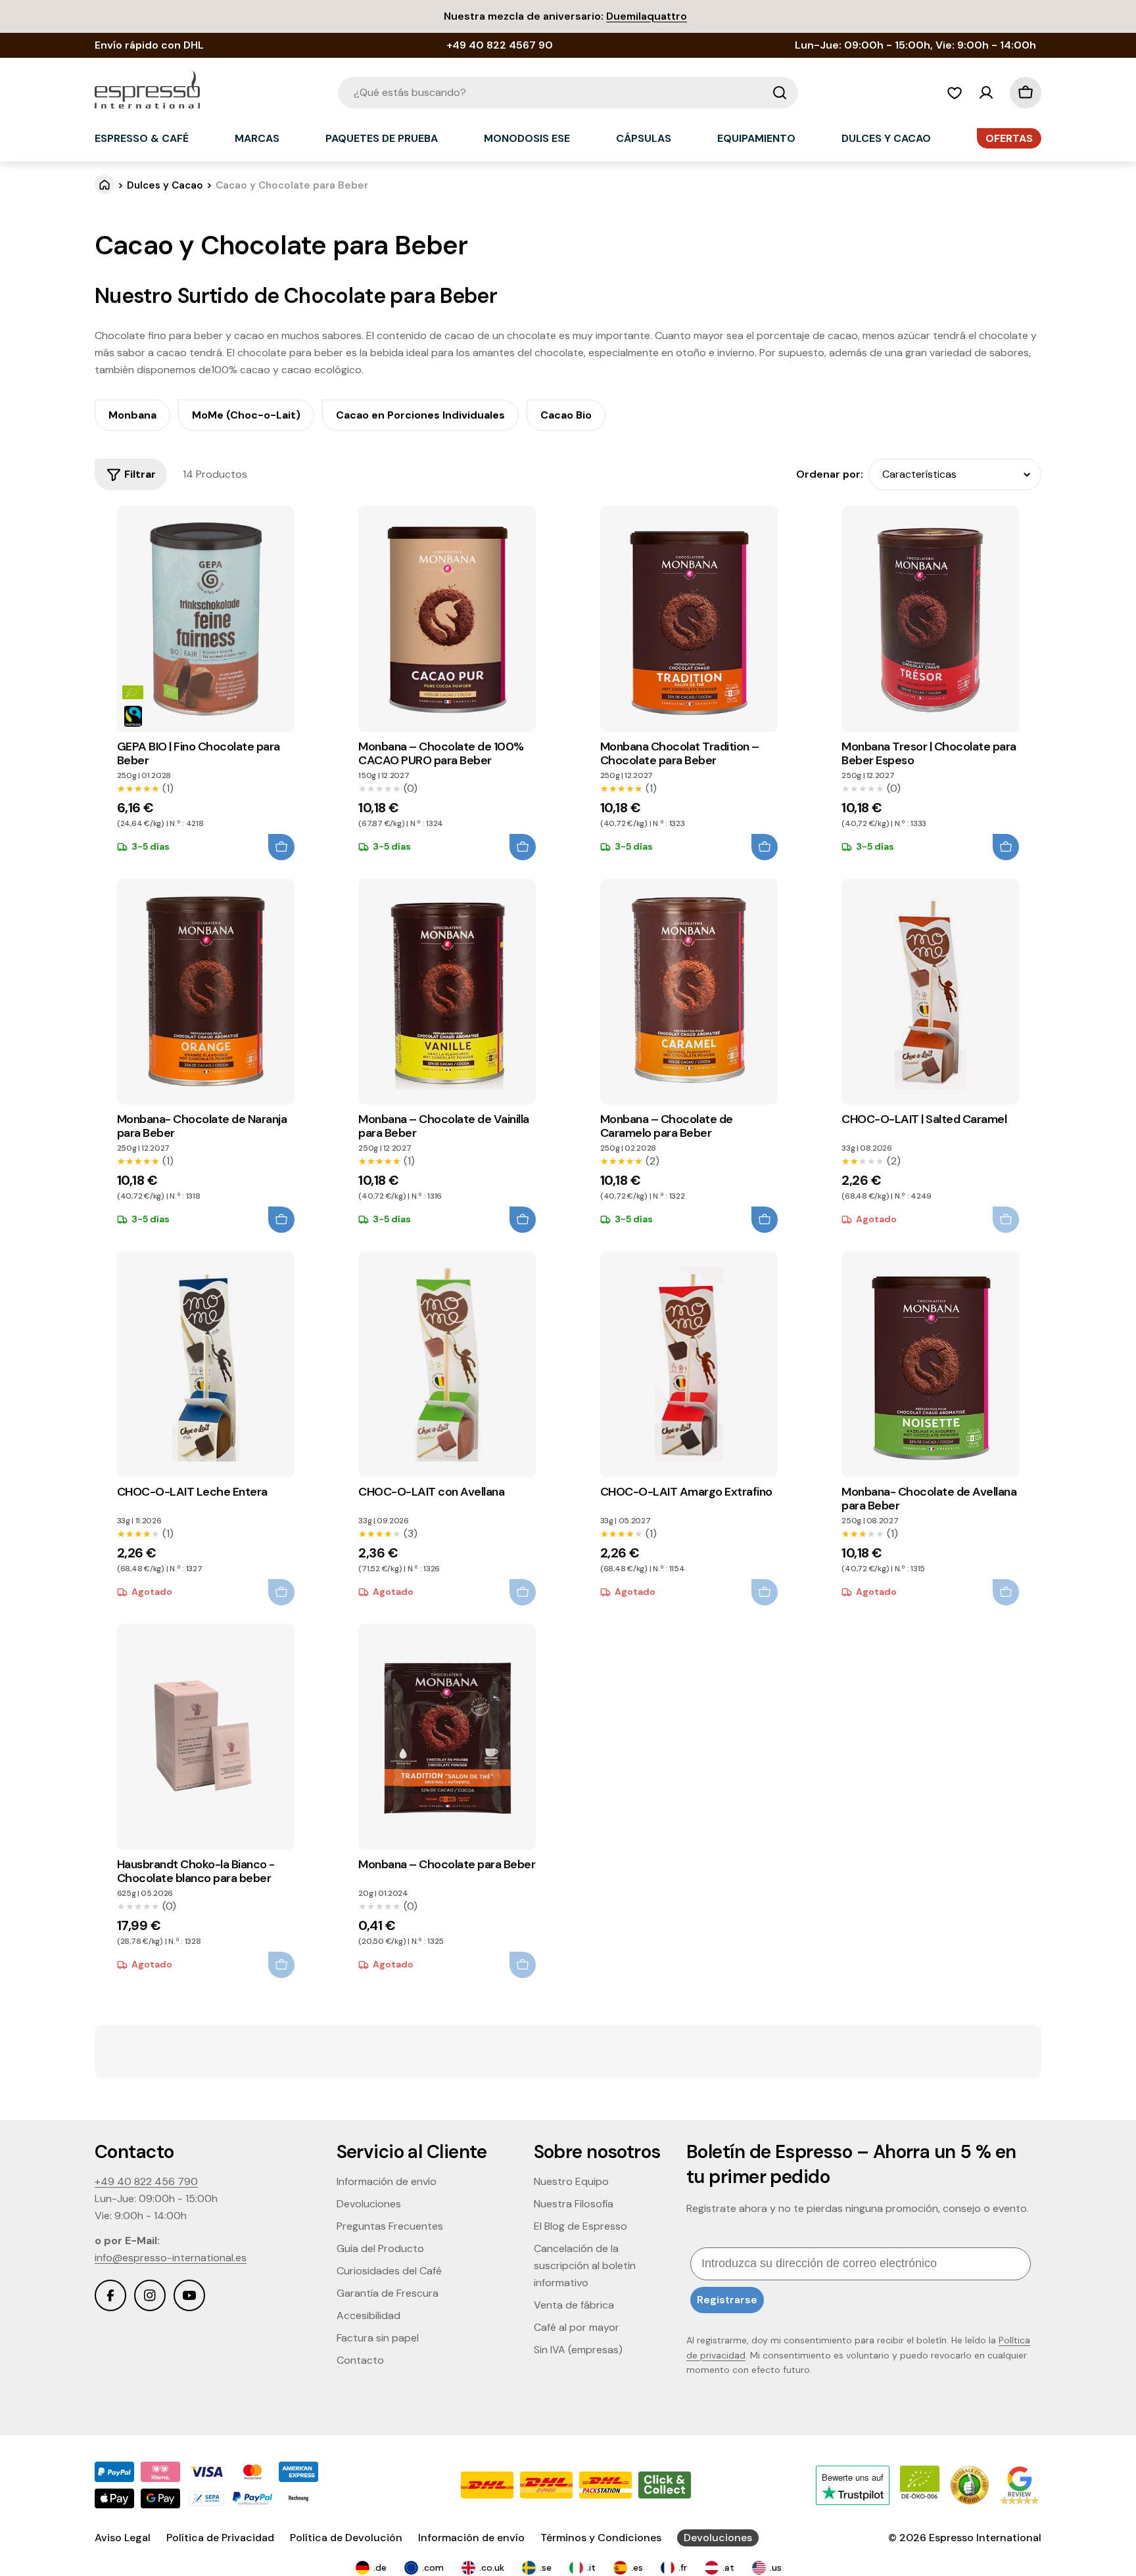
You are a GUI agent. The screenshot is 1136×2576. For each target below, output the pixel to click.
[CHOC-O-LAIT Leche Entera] (206, 1364)
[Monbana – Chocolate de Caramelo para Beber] (689, 992)
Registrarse (727, 2300)
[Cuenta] (986, 93)
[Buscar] (780, 93)
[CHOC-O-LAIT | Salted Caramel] (930, 992)
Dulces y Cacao (165, 185)
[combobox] (568, 93)
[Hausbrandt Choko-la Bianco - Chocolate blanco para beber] (206, 1737)
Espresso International (985, 2538)
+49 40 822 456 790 (146, 2181)
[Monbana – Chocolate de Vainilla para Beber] (447, 992)
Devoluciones (718, 2538)
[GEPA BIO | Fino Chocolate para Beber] (206, 619)
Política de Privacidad (220, 2538)
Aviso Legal (123, 2538)
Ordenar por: (830, 474)
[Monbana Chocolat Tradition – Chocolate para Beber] (689, 619)
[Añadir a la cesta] (281, 847)
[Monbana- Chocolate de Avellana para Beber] (930, 1364)
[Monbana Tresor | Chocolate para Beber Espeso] (930, 619)
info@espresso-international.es (171, 2258)
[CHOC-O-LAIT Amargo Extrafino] (689, 1364)
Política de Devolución (346, 2538)
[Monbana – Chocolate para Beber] (447, 1737)
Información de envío (471, 2538)
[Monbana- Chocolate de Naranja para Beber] (206, 992)
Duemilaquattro (647, 16)
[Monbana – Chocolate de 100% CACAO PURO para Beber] (447, 619)
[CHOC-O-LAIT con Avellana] (447, 1364)
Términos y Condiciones (601, 2538)
